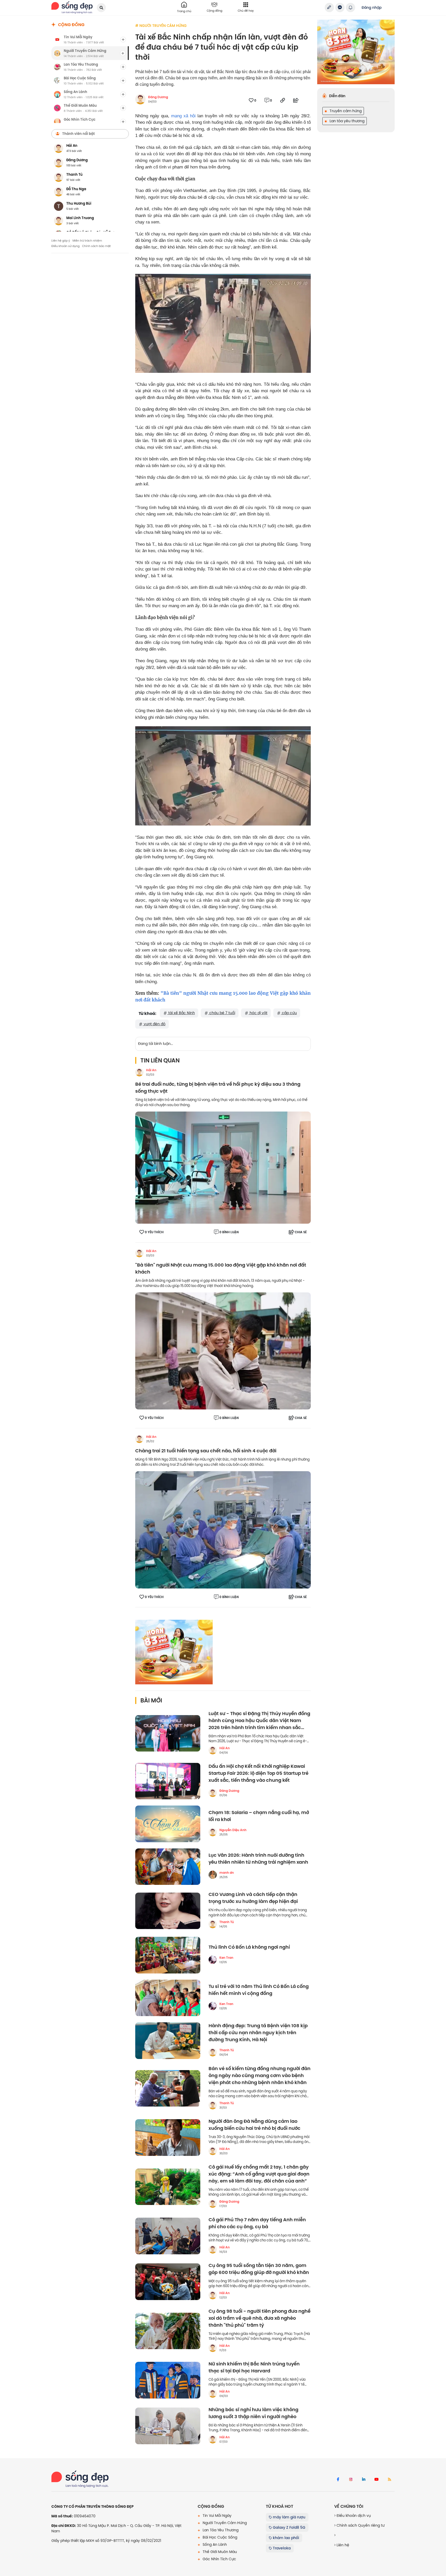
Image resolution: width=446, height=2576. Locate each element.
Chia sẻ (301, 1232)
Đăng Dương (158, 97)
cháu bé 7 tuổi (222, 1013)
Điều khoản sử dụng (65, 246)
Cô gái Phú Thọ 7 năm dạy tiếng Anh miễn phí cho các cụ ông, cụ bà (257, 2223)
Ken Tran (226, 1958)
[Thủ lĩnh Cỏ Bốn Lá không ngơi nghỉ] (168, 1955)
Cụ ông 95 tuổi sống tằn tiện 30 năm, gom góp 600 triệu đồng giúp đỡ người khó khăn (259, 2269)
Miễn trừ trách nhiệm (87, 241)
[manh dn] (213, 1875)
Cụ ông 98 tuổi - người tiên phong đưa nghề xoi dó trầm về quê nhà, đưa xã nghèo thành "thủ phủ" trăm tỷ (260, 2318)
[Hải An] (139, 1072)
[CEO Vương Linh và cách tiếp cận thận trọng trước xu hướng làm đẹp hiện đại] (168, 1911)
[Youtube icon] (377, 2480)
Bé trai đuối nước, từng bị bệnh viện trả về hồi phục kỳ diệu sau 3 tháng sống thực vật (218, 1088)
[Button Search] (101, 8)
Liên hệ (342, 2545)
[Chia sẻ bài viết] (329, 7)
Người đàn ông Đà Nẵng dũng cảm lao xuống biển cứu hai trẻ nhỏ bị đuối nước (254, 2125)
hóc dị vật (258, 1013)
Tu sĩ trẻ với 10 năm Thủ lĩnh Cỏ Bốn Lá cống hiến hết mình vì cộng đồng (259, 1990)
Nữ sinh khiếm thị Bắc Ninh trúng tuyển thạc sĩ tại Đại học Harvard (254, 2367)
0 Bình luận (229, 1232)
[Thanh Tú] (213, 1924)
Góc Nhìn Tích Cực (219, 2559)
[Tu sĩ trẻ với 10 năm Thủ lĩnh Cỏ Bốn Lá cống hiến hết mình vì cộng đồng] (168, 1998)
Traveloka (281, 2548)
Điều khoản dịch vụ (353, 2516)
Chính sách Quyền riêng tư (360, 2525)
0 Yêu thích (154, 1232)
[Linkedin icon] (364, 2480)
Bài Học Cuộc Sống (219, 2537)
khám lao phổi (285, 2538)
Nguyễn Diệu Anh (233, 1830)
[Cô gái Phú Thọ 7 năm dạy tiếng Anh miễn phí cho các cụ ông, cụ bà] (168, 2236)
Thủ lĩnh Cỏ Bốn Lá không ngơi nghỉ (249, 1947)
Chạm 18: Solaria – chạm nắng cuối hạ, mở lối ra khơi (259, 1816)
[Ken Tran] (213, 1960)
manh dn (227, 1873)
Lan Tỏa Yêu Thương (220, 2530)
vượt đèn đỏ (154, 1024)
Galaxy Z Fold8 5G (289, 2527)
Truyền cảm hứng (345, 111)
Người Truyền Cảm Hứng (224, 2523)
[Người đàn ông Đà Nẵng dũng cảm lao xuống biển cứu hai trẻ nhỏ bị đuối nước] (168, 2138)
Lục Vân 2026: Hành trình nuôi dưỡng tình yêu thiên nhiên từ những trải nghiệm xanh (258, 1859)
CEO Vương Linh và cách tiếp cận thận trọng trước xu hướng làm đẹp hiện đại (253, 1898)
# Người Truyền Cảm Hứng (161, 26)
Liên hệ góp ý (61, 241)
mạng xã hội (183, 116)
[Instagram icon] (351, 2480)
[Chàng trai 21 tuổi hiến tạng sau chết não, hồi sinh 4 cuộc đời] (223, 1530)
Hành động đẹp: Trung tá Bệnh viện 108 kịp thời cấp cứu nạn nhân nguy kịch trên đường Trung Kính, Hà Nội (258, 2033)
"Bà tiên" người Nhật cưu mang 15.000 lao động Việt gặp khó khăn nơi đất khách (221, 1269)
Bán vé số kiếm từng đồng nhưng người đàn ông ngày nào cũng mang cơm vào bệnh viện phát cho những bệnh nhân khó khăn (260, 2076)
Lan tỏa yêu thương (347, 121)
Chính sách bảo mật (96, 246)
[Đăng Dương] (213, 1793)
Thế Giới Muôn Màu (219, 2552)
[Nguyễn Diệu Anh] (213, 1832)
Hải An (151, 1070)
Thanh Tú (227, 1922)
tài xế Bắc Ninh (181, 1013)
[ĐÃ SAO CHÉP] (283, 100)
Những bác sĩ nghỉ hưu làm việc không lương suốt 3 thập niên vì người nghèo (253, 2413)
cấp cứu (289, 1013)
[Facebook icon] (338, 2480)
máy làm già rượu (289, 2517)
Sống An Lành (214, 2544)
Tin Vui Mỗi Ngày (217, 2516)
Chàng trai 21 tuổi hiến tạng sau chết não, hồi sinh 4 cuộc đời (206, 1451)
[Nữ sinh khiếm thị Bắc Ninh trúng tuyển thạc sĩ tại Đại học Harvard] (168, 2380)
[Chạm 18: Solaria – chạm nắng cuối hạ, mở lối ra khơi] (168, 1824)
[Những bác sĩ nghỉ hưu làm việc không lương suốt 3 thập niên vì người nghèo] (168, 2426)
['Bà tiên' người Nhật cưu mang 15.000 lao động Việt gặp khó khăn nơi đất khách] (223, 1351)
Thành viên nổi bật (78, 134)
